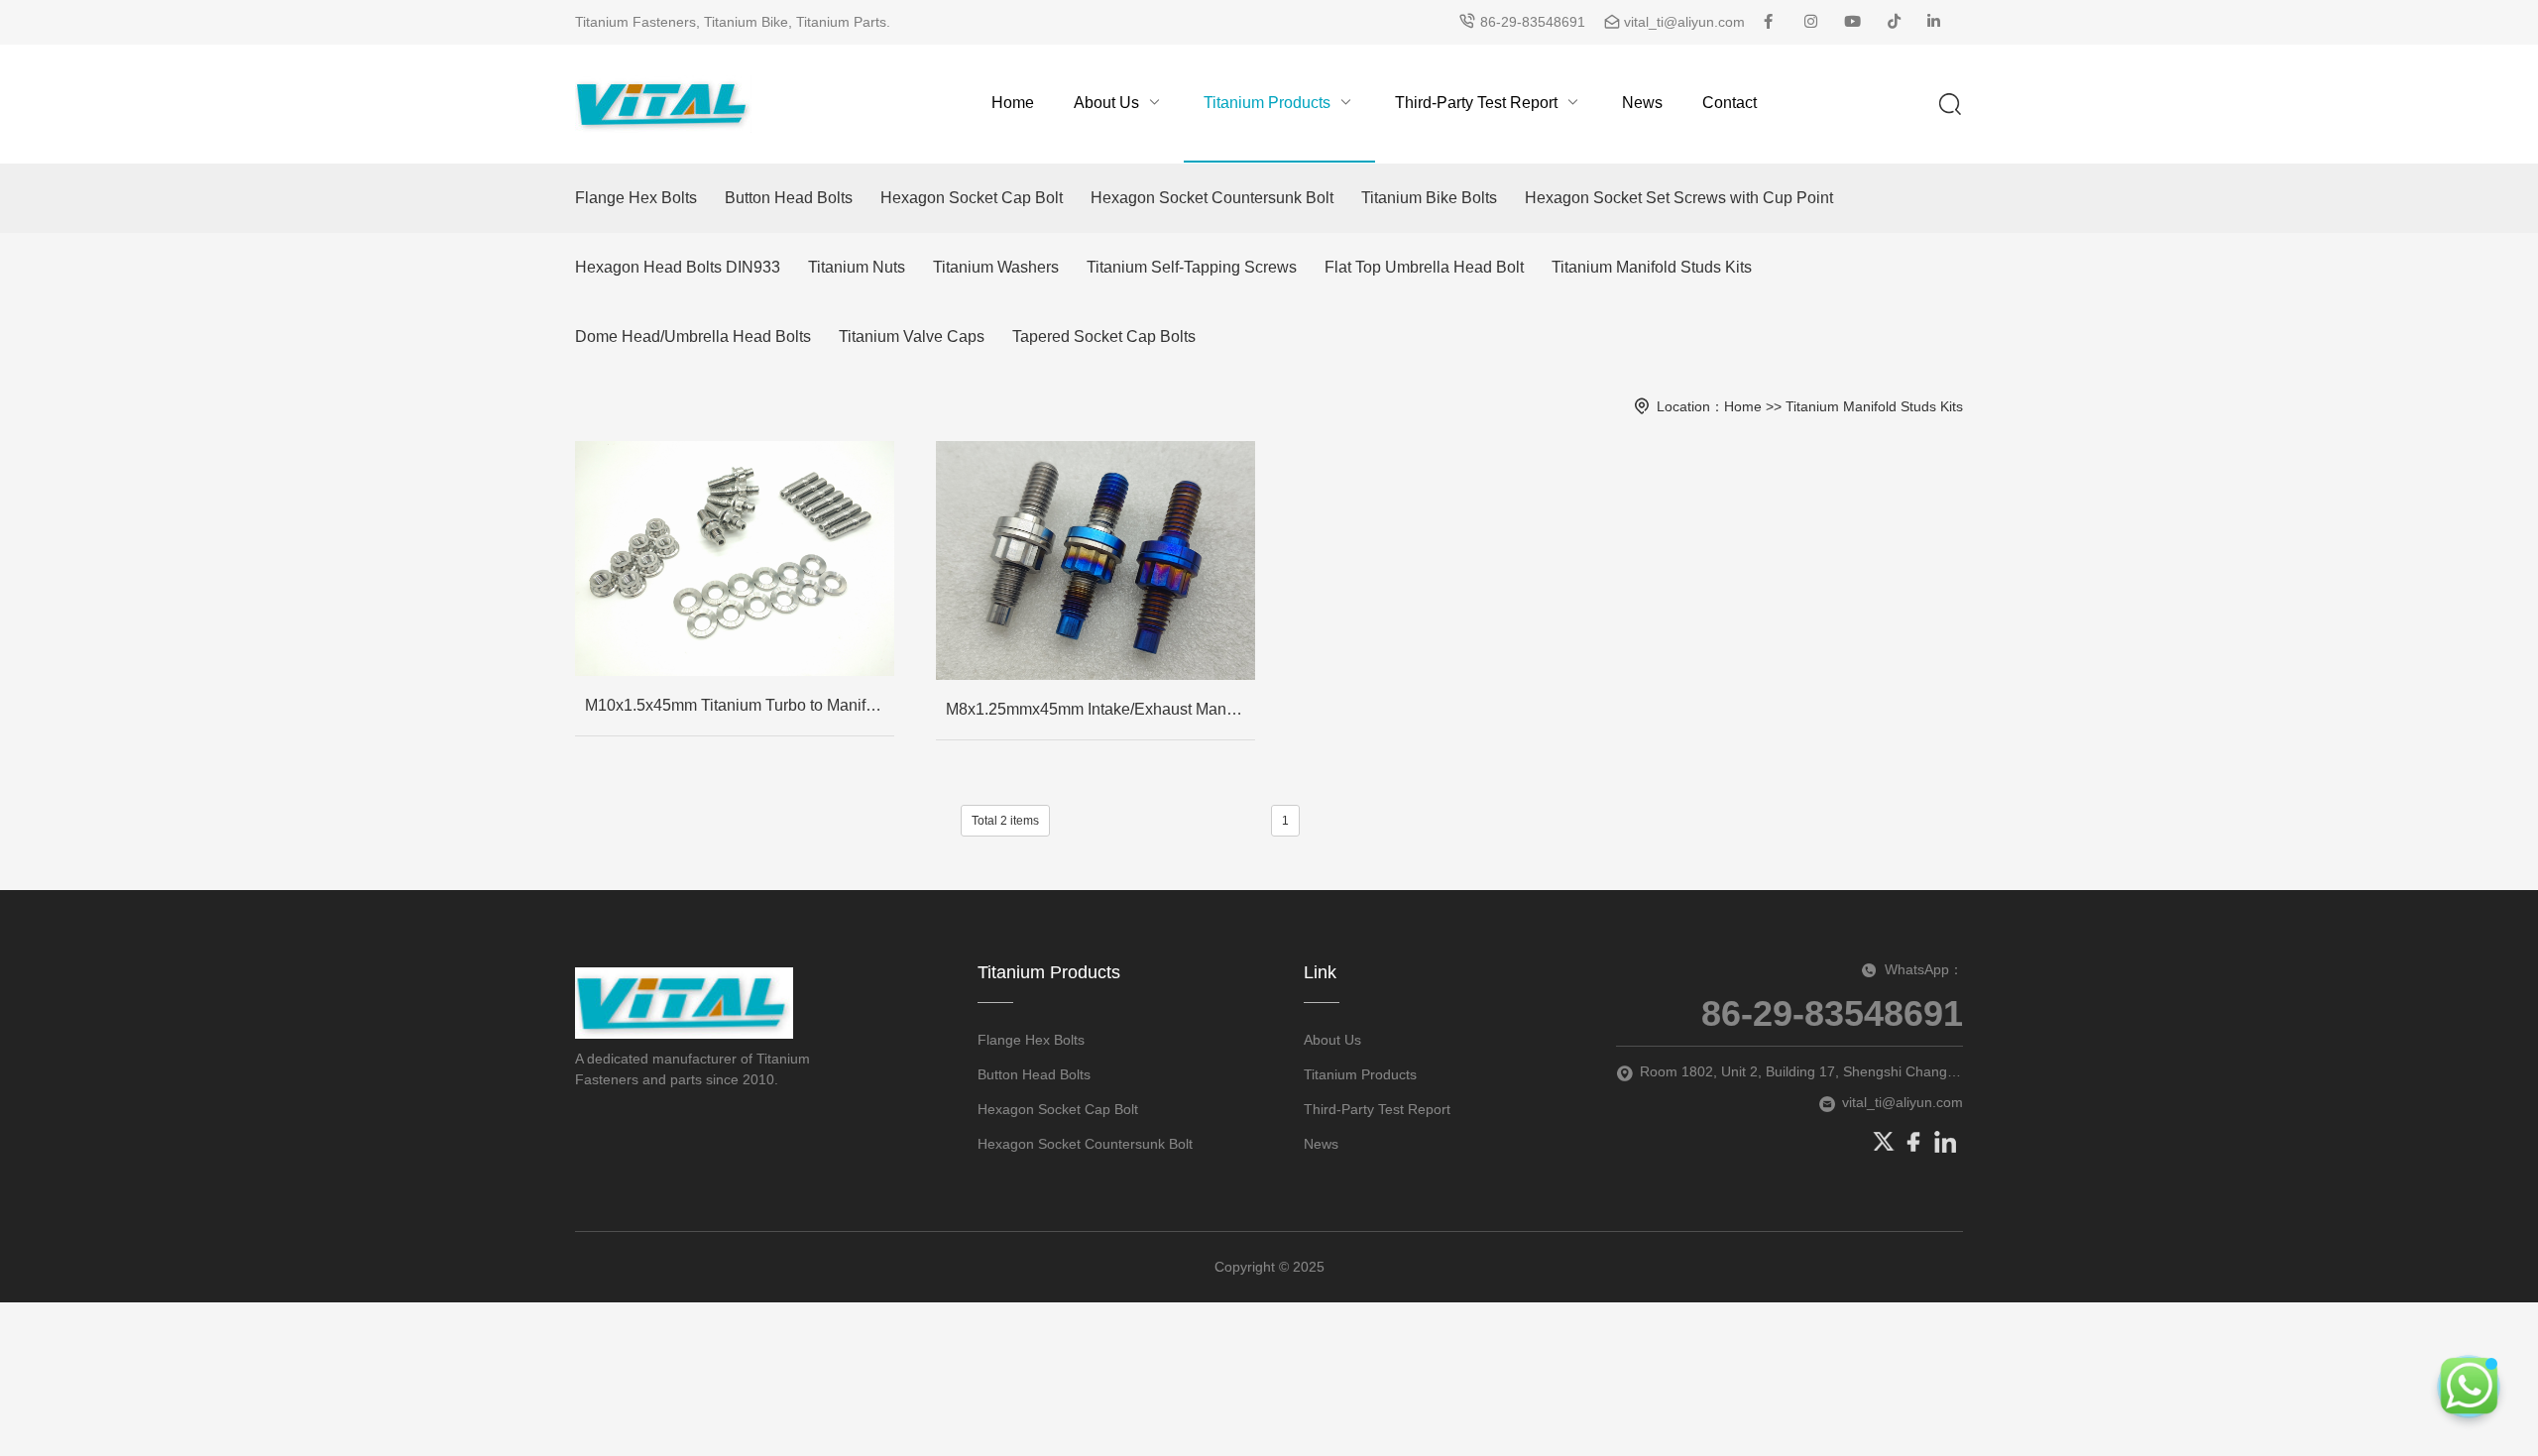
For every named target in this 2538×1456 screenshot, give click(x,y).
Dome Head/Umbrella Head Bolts (693, 336)
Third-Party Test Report (1476, 103)
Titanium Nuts (857, 267)
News (1642, 103)
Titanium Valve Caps (912, 336)
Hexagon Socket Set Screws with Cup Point (1679, 198)
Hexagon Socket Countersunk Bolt (1212, 198)
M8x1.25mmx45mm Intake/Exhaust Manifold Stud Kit (1100, 709)
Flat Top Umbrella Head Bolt (1424, 267)
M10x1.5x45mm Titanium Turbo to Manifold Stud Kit (740, 705)
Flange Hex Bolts (636, 198)
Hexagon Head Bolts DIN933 (678, 267)
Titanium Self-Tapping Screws (1192, 267)
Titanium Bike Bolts (1429, 198)
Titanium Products (1267, 103)
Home (1013, 103)
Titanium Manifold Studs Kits (1652, 267)
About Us (1106, 103)
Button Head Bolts (789, 198)
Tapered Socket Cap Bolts (1104, 336)
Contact (1730, 103)
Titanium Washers (996, 267)
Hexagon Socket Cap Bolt (972, 198)
